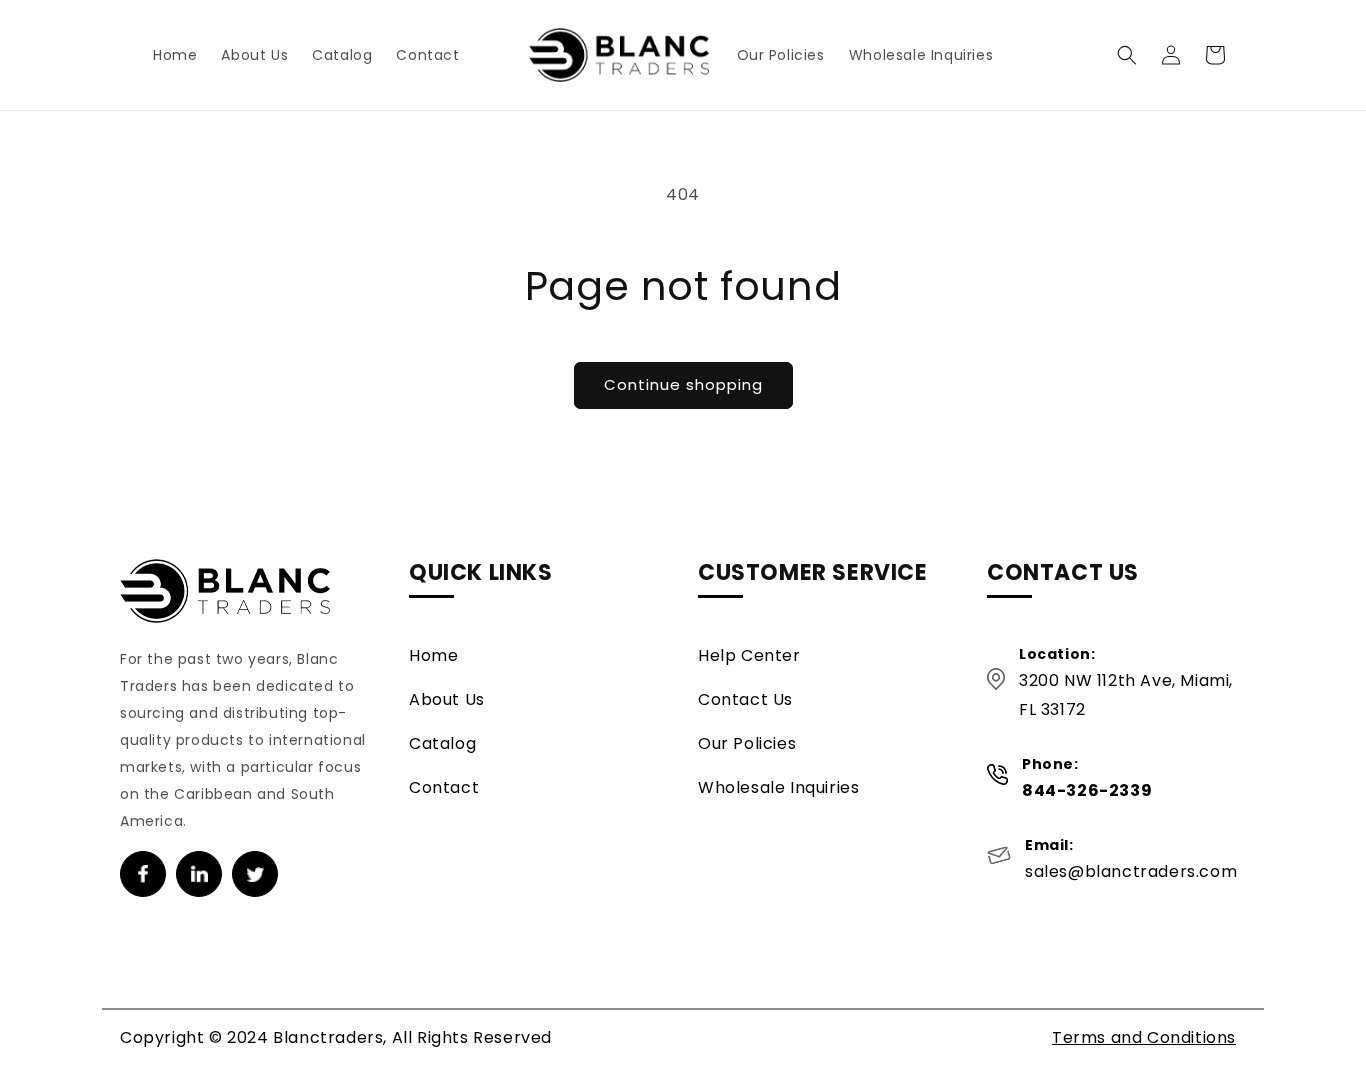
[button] (1127, 55)
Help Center (749, 655)
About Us (447, 699)
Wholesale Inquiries (778, 787)
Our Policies (747, 743)
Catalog (442, 743)
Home (433, 655)
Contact (444, 787)
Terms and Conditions (1144, 1037)
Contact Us (745, 699)
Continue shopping (683, 384)
